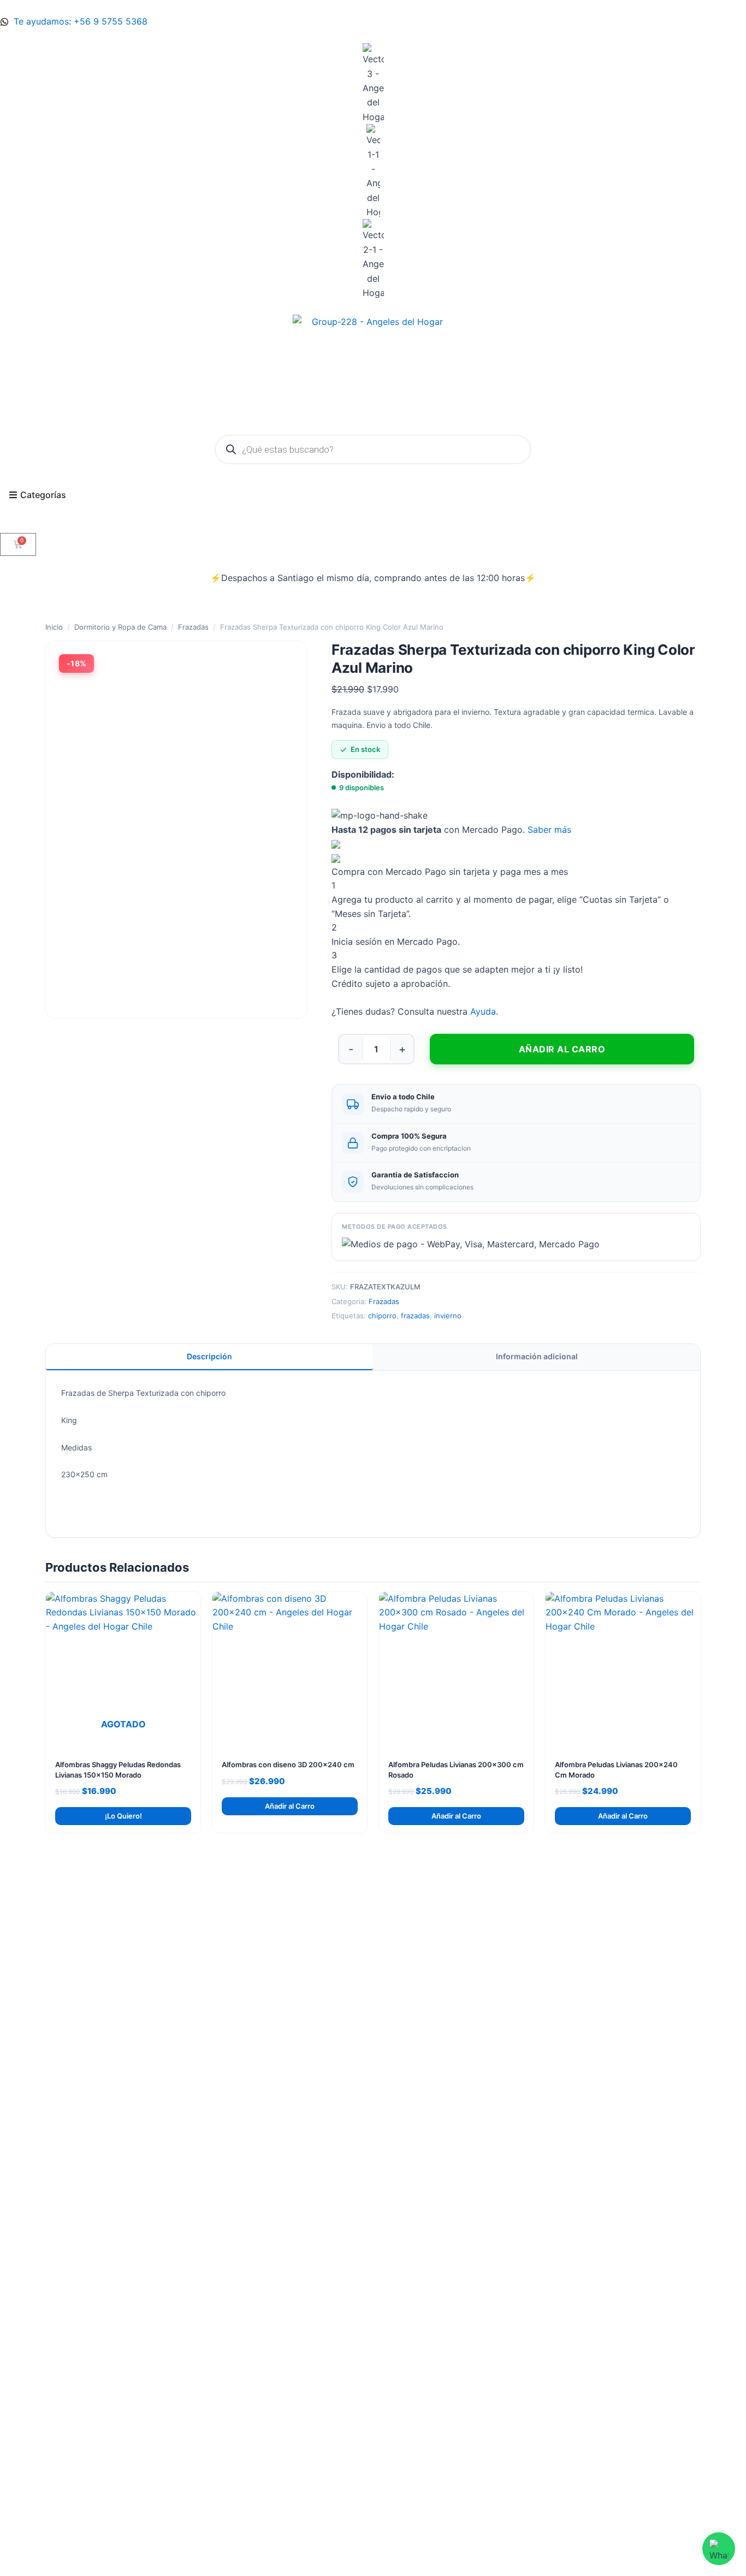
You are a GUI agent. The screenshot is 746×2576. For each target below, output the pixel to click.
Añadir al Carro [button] (290, 1806)
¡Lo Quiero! (123, 1816)
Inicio (54, 627)
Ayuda (483, 1011)
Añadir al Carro (562, 1049)
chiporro (382, 1316)
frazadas (415, 1316)
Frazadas (193, 627)
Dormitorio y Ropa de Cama (120, 627)
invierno (448, 1316)
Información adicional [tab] (537, 1356)
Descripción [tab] (209, 1356)
